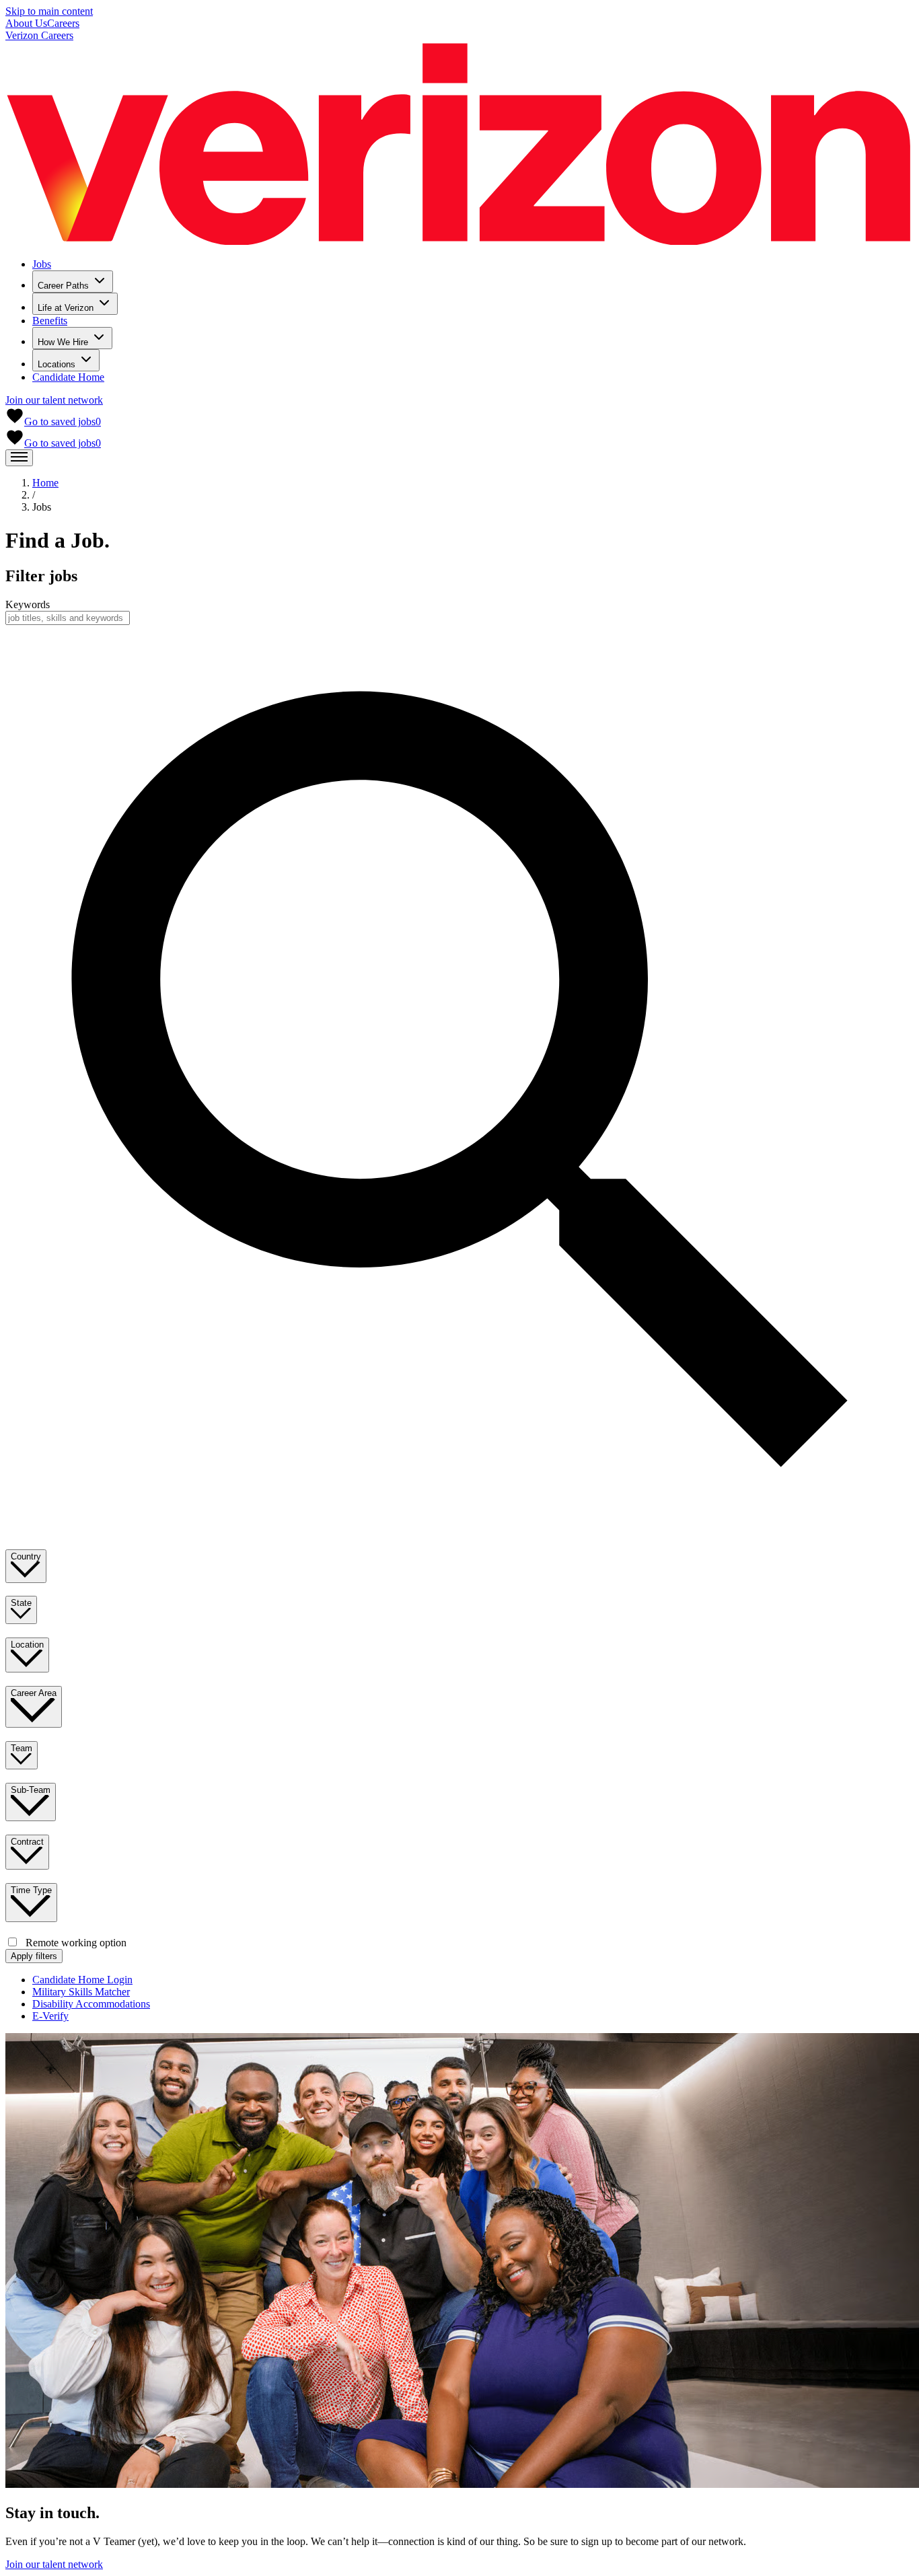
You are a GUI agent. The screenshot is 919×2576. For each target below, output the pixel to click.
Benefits (50, 321)
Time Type (31, 1890)
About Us (26, 23)
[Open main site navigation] (19, 458)
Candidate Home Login (82, 1980)
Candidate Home (68, 377)
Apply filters (34, 1956)
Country (26, 1556)
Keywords (28, 604)
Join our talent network (54, 400)
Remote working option (76, 1943)
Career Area (34, 1693)
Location (27, 1645)
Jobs (42, 264)
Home (45, 483)
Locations (57, 364)
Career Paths (63, 286)
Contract (27, 1842)
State (21, 1603)
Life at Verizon (66, 308)
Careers (63, 23)
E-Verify (50, 2016)
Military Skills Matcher (81, 1992)
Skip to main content (49, 11)
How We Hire (63, 342)
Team (22, 1748)
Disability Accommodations (91, 2004)
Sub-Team (31, 1790)
